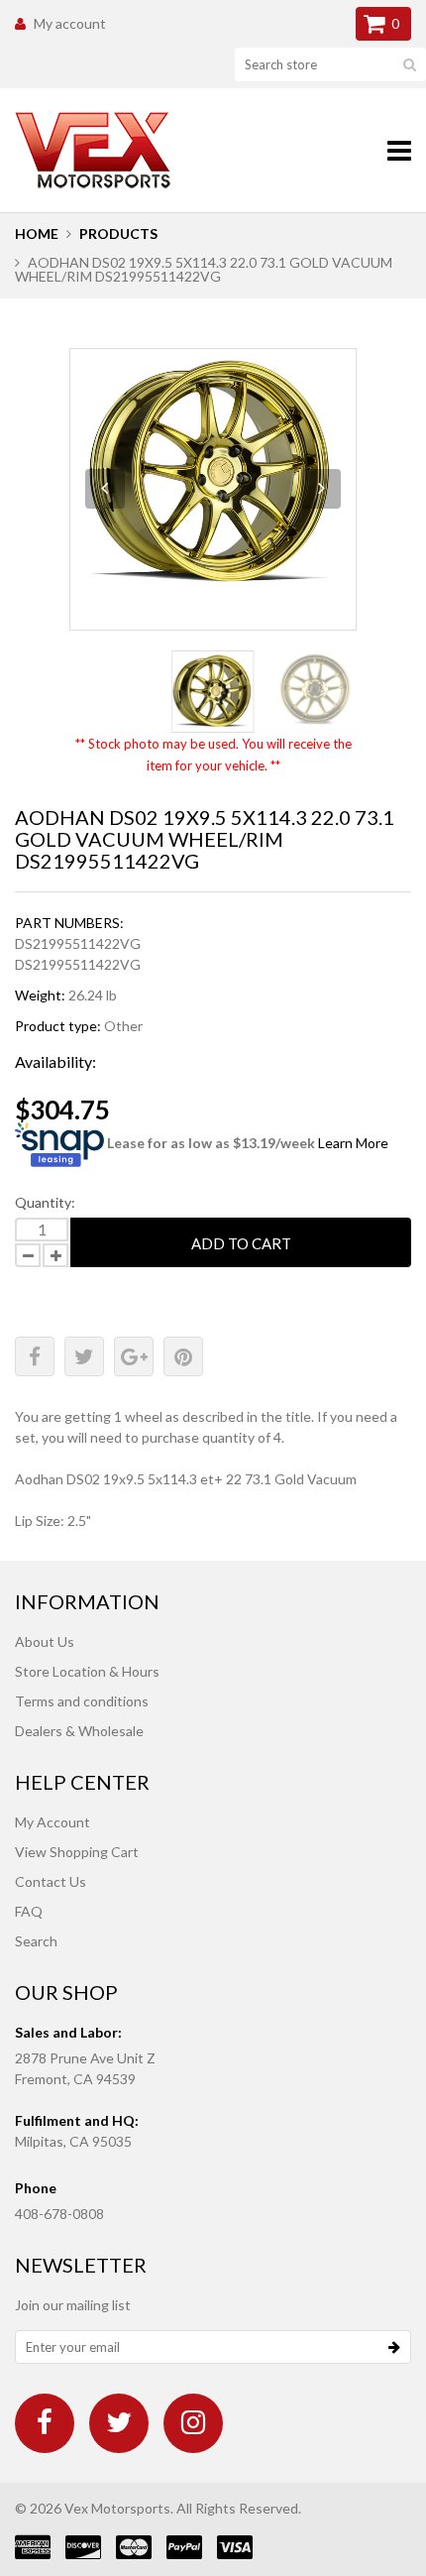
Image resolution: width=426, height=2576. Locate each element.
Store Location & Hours (87, 1671)
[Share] (35, 1356)
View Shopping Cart (77, 1852)
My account (70, 23)
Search (36, 1941)
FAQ (29, 1911)
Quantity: (45, 1202)
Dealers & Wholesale (79, 1731)
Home (37, 234)
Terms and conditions (82, 1701)
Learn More (353, 1143)
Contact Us (51, 1881)
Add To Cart (241, 1243)
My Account (53, 1822)
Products (118, 234)
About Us (45, 1641)
